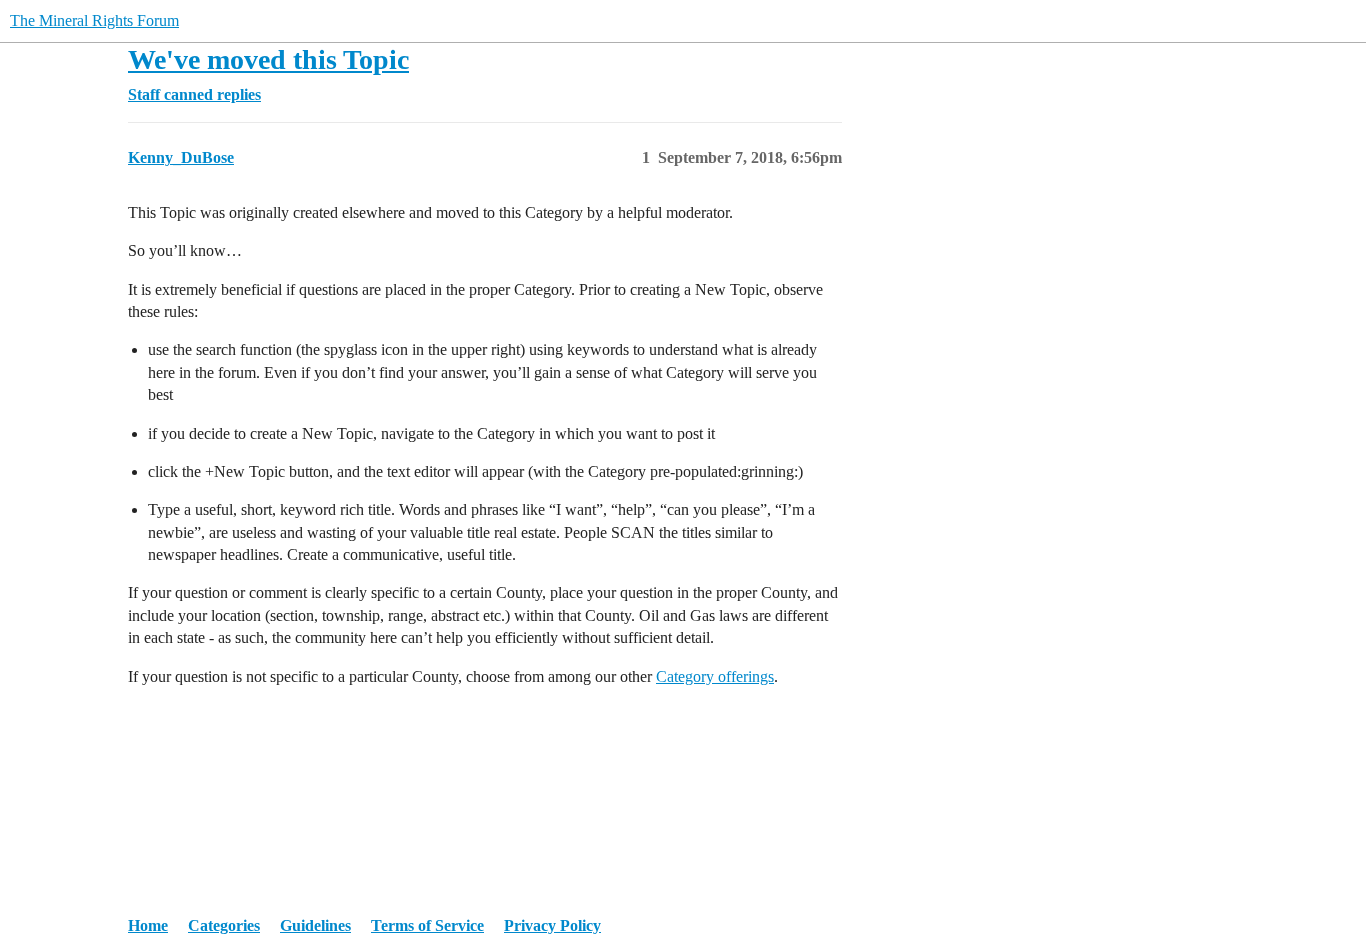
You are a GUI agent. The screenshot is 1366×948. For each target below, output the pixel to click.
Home (148, 925)
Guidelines (315, 925)
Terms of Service (427, 925)
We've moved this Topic (268, 59)
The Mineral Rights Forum (94, 20)
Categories (224, 925)
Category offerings (715, 676)
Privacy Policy (552, 925)
